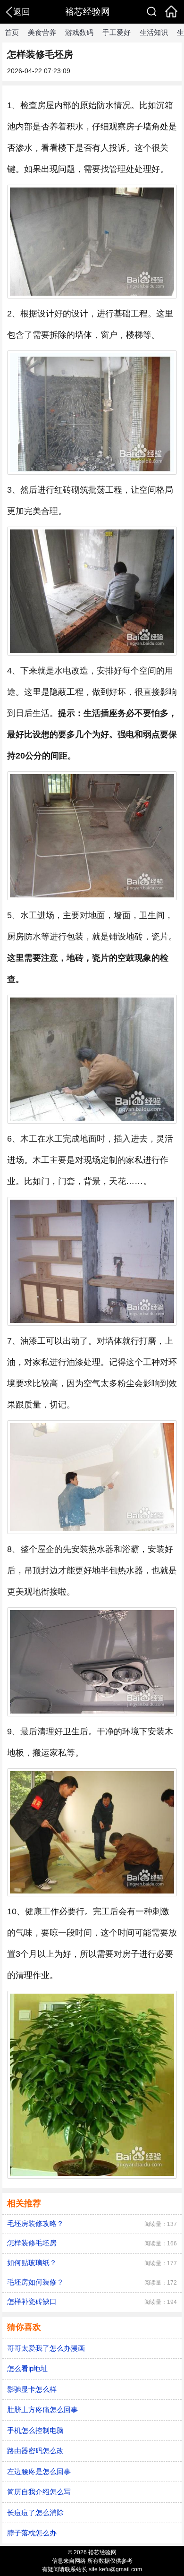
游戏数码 (79, 32)
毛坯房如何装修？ (35, 2282)
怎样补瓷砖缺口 (32, 2301)
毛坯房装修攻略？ (35, 2223)
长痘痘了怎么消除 (35, 2512)
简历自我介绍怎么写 (39, 2492)
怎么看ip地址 (27, 2368)
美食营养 (42, 32)
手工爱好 (117, 32)
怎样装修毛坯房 (32, 2243)
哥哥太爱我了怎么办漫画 (46, 2348)
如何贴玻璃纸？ (32, 2263)
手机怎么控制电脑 (35, 2430)
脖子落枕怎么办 (32, 2533)
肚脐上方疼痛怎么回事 (42, 2410)
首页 (12, 32)
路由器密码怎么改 (35, 2451)
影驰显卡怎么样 (32, 2389)
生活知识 (154, 32)
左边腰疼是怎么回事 (39, 2471)
